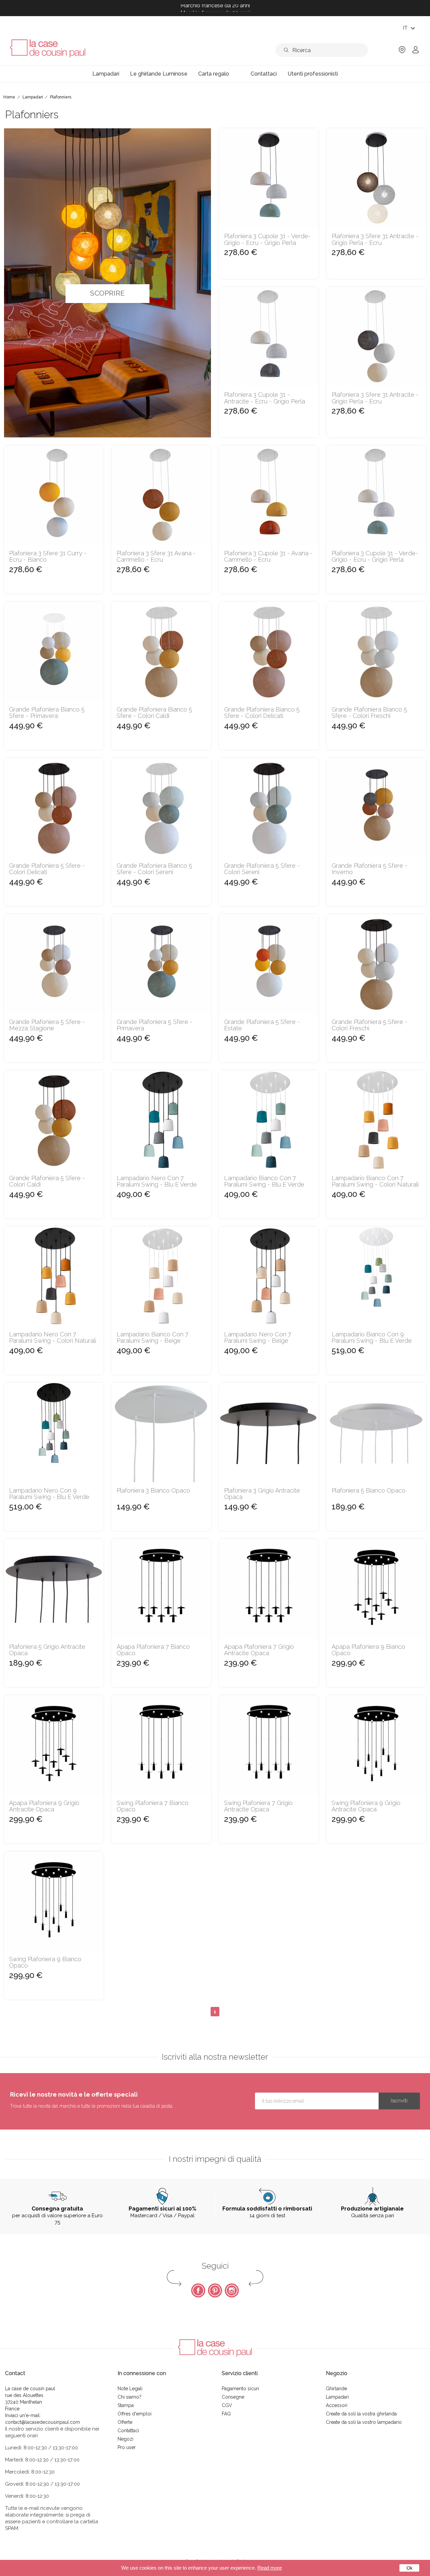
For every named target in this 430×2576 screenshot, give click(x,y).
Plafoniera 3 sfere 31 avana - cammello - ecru (156, 557)
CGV (227, 2405)
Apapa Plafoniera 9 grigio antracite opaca (44, 1806)
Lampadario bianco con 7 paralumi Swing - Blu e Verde (264, 1182)
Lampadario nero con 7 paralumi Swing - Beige (258, 1338)
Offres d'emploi (135, 2414)
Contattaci (128, 2431)
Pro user (127, 2447)
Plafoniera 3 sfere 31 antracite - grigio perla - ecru (375, 240)
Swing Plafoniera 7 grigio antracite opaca (258, 1806)
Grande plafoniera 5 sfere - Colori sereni (262, 869)
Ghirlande (336, 2389)
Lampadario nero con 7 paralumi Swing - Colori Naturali (53, 1338)
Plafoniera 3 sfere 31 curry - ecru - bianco (48, 557)
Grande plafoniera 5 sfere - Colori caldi (47, 1182)
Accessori (337, 2405)
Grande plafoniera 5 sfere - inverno (370, 869)
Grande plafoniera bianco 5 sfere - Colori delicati (262, 713)
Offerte (125, 2422)
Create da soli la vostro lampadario (364, 2422)
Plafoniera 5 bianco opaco (369, 1491)
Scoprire (107, 293)
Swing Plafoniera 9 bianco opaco (45, 1963)
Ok (410, 2568)
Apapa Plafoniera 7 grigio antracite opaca (259, 1650)
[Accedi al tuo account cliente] (416, 52)
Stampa (126, 2405)
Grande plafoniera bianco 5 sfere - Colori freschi (369, 713)
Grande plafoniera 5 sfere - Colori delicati (47, 869)
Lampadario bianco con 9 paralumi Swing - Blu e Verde (372, 1338)
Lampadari (337, 2397)
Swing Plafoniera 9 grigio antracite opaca (366, 1806)
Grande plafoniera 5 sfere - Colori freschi (370, 1025)
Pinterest (215, 2290)
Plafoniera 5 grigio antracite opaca (47, 1650)
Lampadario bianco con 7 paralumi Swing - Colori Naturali (375, 1182)
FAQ (226, 2414)
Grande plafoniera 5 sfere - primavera (155, 1025)
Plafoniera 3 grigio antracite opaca (262, 1494)
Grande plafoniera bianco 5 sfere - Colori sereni (154, 869)
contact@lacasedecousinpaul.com (42, 2422)
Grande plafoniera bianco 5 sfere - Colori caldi (154, 713)
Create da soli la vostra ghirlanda (361, 2414)
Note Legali (130, 2389)
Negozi (125, 2439)
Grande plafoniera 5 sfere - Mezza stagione (47, 1025)
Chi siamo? (130, 2397)
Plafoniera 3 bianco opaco (153, 1491)
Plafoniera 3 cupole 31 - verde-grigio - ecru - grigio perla (267, 240)
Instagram (232, 2290)
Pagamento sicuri (240, 2389)
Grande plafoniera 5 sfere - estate (262, 1025)
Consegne (233, 2397)
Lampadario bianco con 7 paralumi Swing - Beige (153, 1338)
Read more (270, 2568)
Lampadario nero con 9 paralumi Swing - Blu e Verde (49, 1494)
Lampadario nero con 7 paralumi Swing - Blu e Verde (157, 1182)
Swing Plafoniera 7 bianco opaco (153, 1806)
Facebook (198, 2290)
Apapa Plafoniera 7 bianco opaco (153, 1650)
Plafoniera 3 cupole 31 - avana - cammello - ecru (268, 557)
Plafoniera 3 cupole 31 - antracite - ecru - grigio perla (265, 398)
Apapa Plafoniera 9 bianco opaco (368, 1650)
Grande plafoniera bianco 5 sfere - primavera (47, 713)
